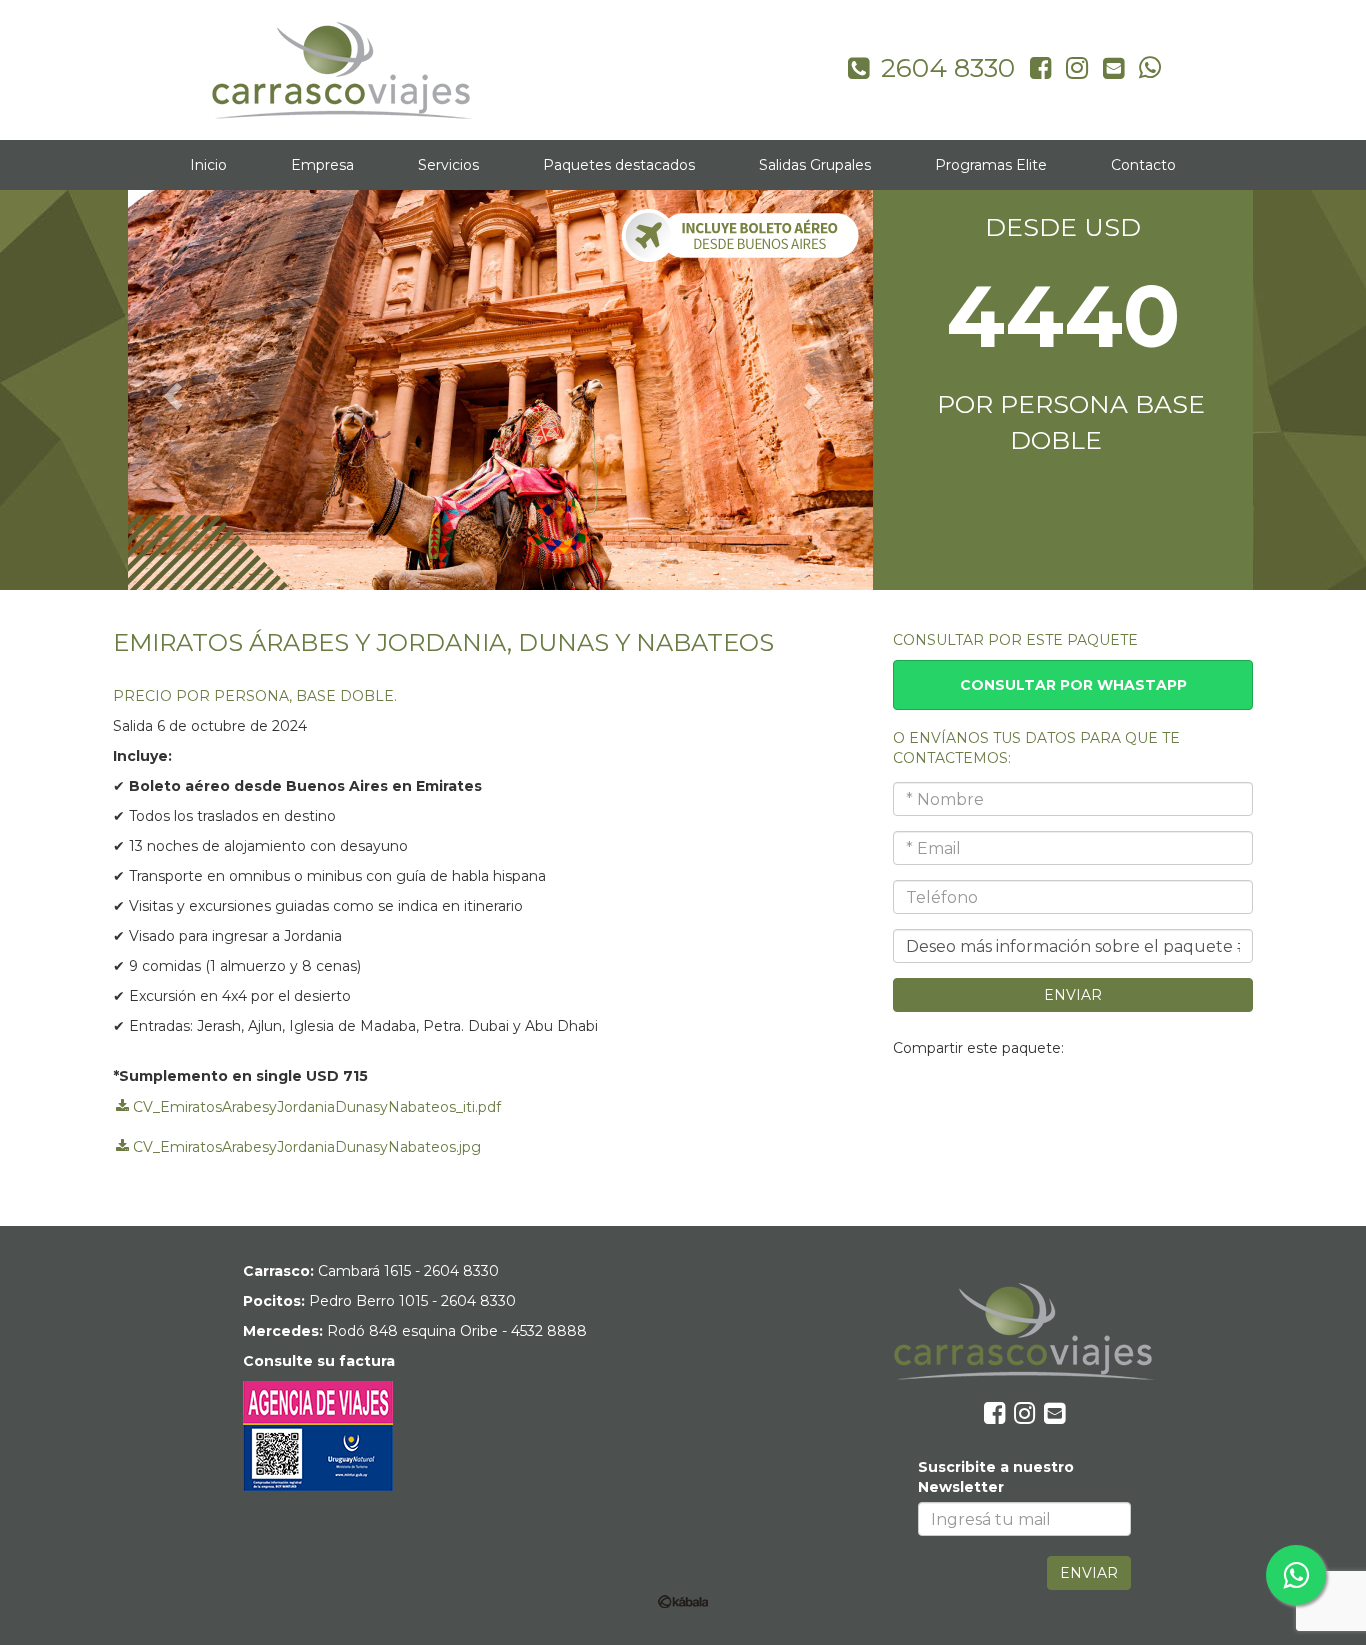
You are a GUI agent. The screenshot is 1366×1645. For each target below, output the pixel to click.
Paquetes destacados (619, 165)
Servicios (448, 165)
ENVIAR (1073, 995)
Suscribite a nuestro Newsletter (996, 1477)
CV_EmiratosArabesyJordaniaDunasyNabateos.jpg (305, 1146)
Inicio (208, 165)
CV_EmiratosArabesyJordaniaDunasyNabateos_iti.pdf (315, 1106)
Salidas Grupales (815, 165)
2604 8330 (461, 1271)
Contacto (1143, 165)
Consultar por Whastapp (1073, 685)
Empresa (322, 165)
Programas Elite (991, 165)
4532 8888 (549, 1331)
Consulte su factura (319, 1361)
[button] (170, 390)
